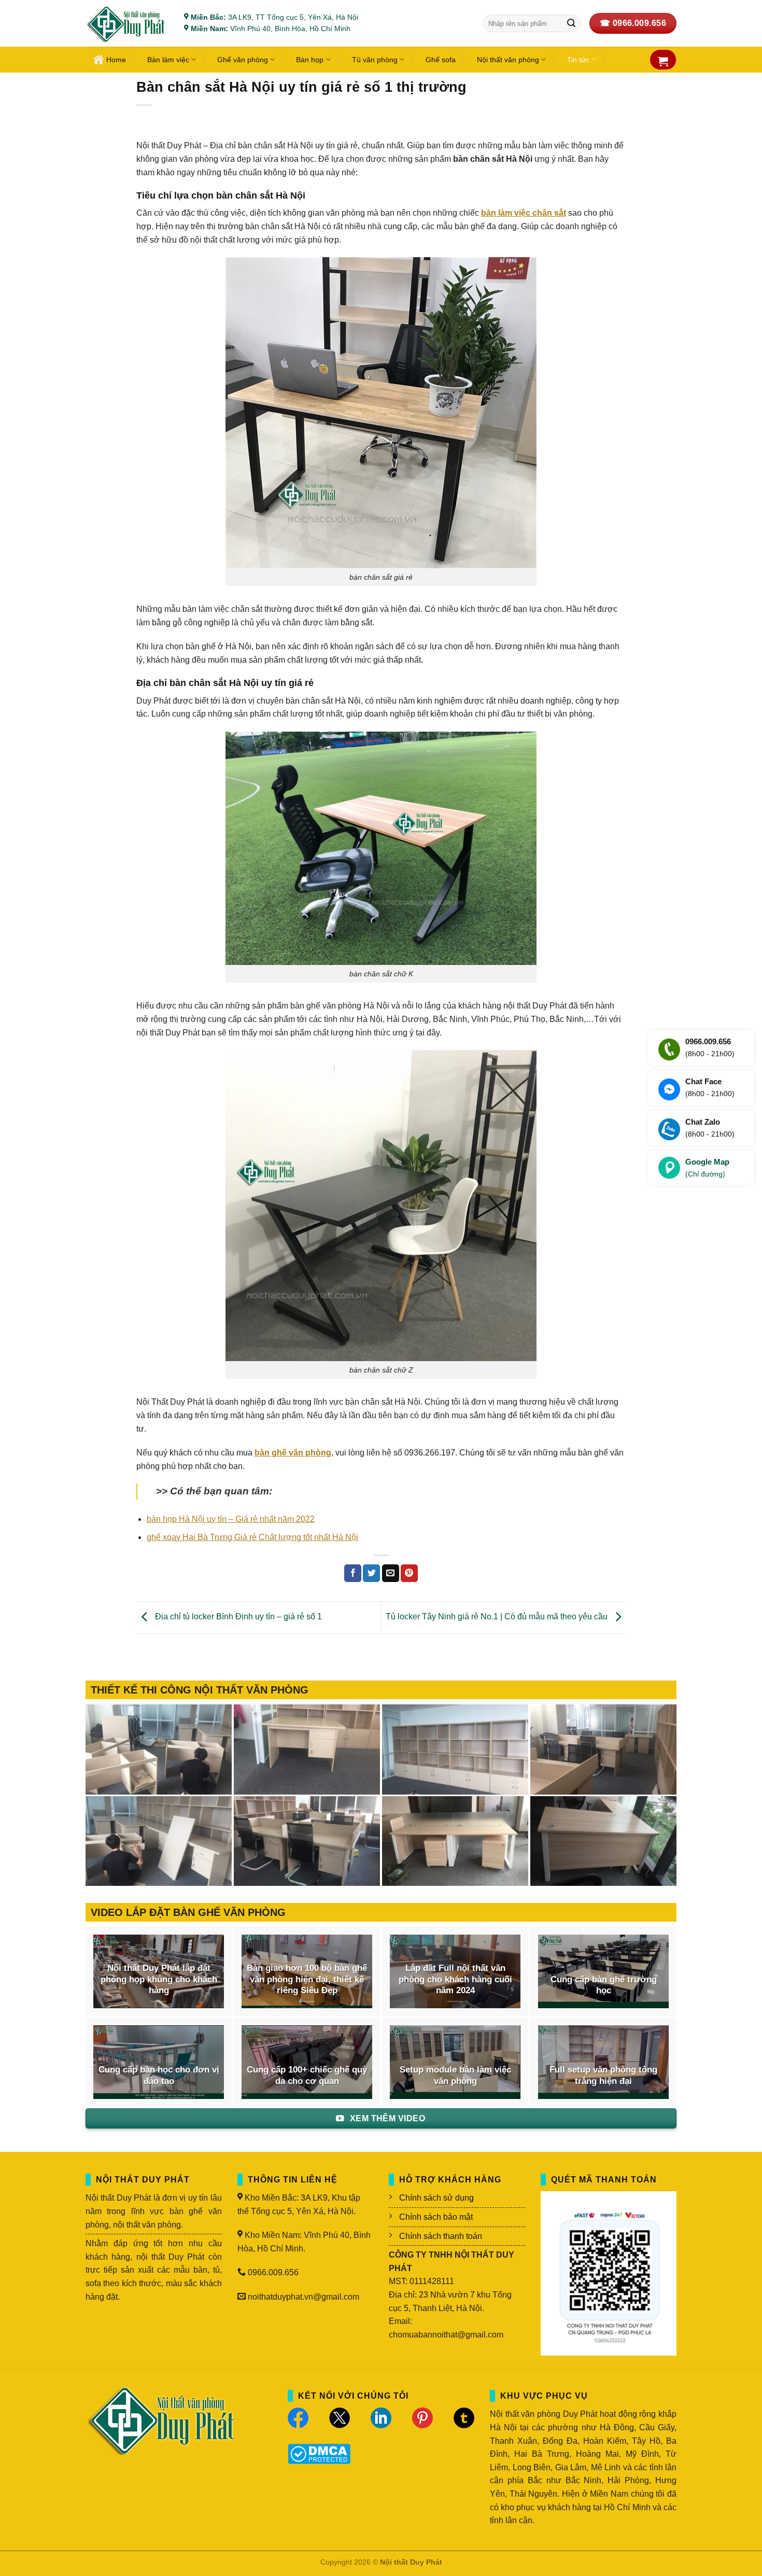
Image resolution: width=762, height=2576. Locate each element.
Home (116, 60)
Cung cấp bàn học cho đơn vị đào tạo (159, 2075)
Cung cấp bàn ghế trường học (604, 1985)
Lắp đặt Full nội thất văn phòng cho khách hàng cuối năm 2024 (455, 1979)
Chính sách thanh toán (441, 2236)
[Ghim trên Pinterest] (409, 1573)
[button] (663, 61)
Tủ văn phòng (375, 60)
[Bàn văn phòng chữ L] (603, 1841)
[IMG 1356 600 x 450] (455, 1841)
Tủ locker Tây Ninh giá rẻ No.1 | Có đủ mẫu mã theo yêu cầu (498, 1617)
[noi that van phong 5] (307, 1749)
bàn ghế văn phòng (293, 1453)
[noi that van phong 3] (603, 1749)
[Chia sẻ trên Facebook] (353, 1573)
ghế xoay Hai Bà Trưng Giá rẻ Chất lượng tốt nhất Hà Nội (252, 1537)
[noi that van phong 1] (307, 1841)
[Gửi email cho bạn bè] (391, 1573)
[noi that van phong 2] (159, 1841)
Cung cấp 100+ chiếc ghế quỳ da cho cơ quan (307, 2075)
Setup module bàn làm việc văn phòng (455, 2075)
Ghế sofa (441, 60)
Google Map (707, 1168)
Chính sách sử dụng (436, 2198)
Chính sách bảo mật (436, 2217)
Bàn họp (310, 60)
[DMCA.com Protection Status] (319, 2453)
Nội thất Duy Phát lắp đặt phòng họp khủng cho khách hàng (159, 1979)
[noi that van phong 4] (455, 1749)
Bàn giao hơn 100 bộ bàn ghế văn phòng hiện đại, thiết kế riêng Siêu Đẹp (307, 1979)
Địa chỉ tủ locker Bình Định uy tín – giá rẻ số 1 (237, 1617)
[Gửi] (571, 23)
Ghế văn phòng (243, 60)
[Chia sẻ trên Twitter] (371, 1573)
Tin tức (578, 60)
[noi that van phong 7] (159, 1749)
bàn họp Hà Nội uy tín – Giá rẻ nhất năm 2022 (231, 1519)
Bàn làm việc (168, 60)
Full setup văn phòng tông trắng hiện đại (603, 2075)
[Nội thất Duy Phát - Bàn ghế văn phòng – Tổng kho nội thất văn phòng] (127, 24)
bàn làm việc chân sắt (524, 213)
